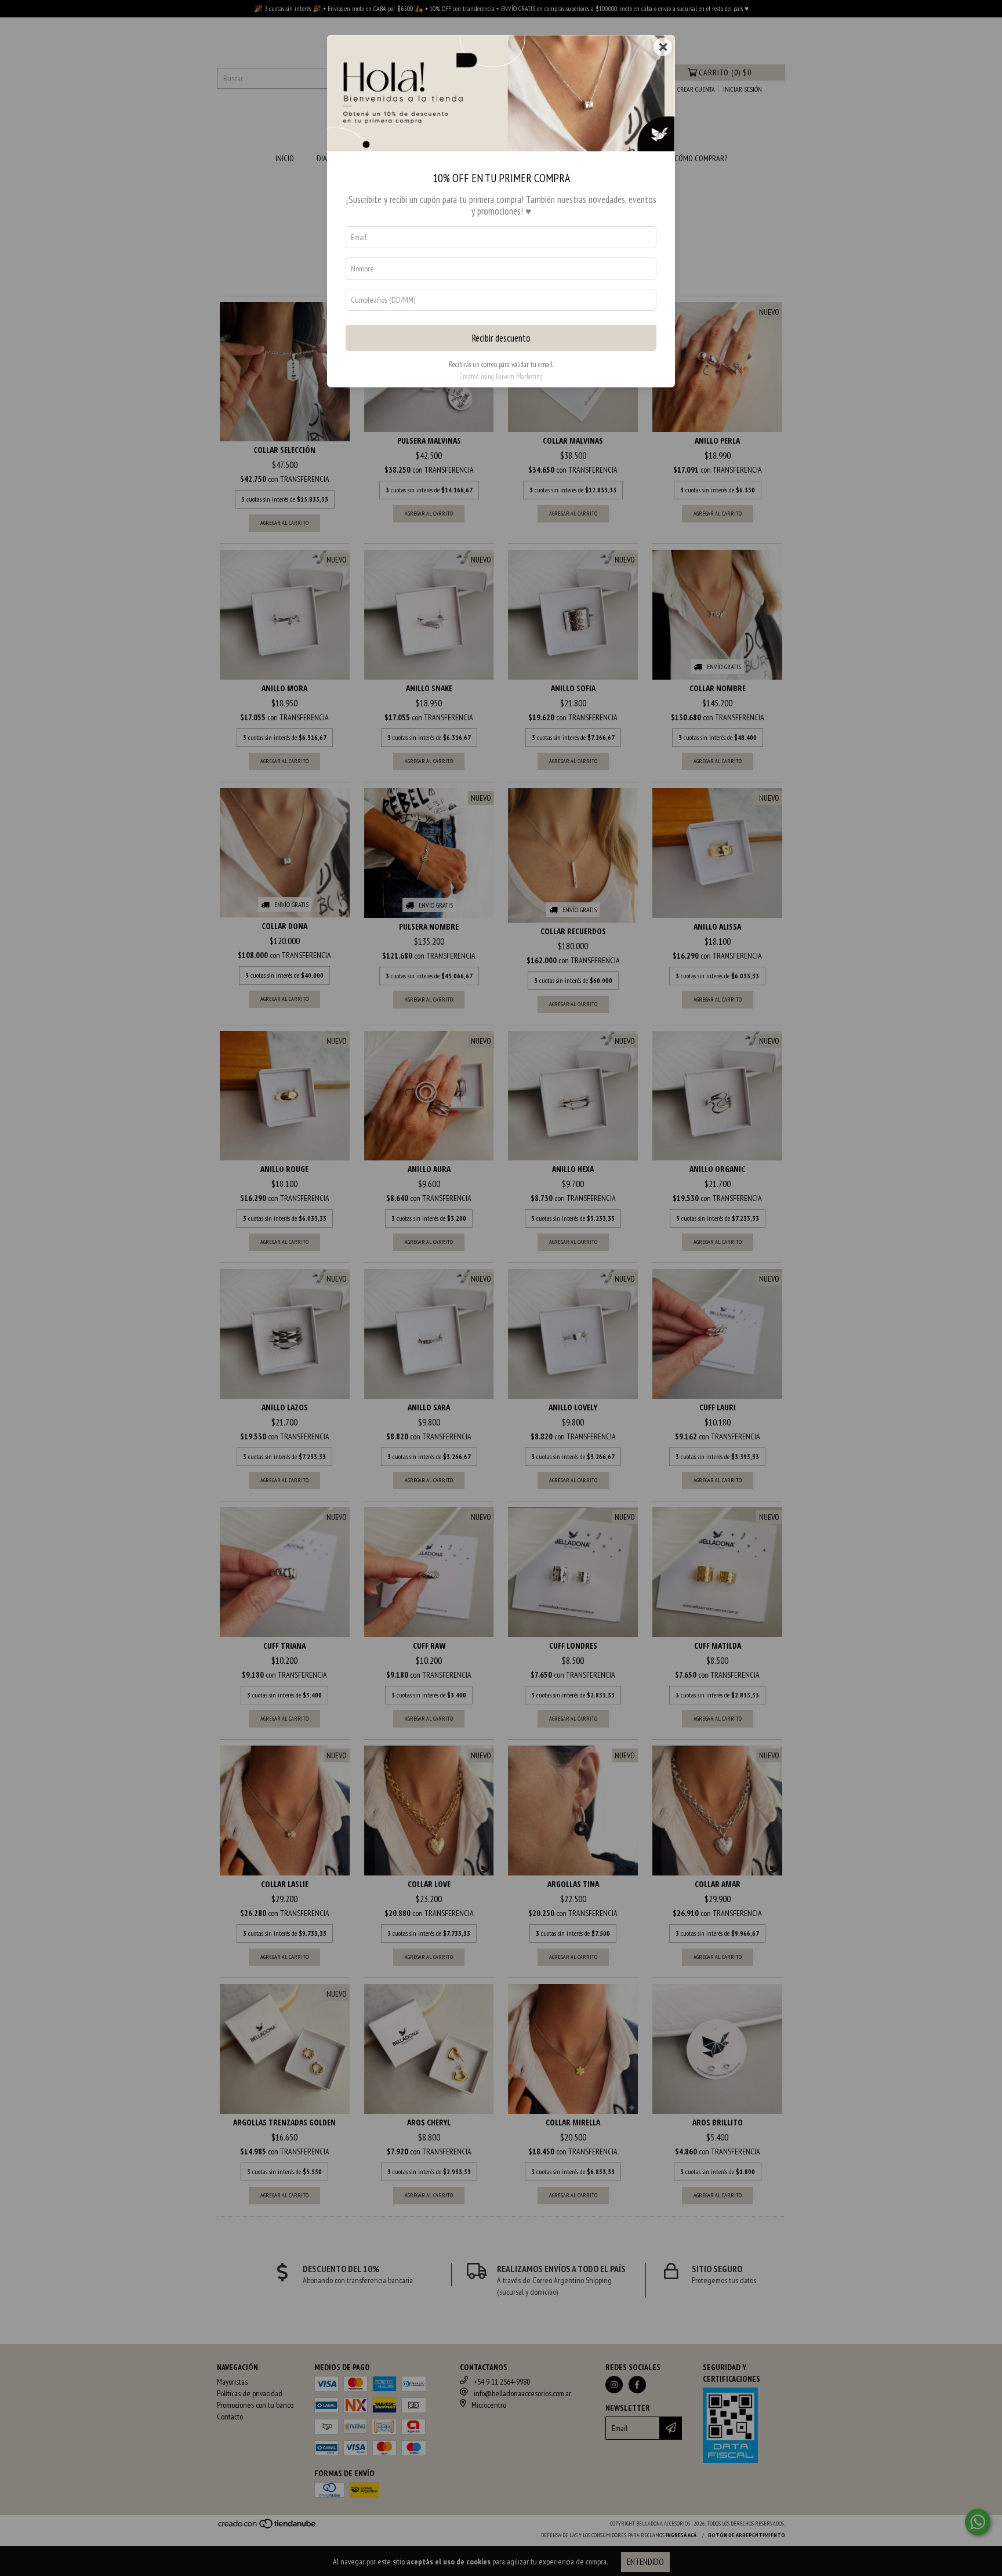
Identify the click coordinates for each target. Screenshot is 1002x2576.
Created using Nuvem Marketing (501, 377)
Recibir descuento (501, 338)
